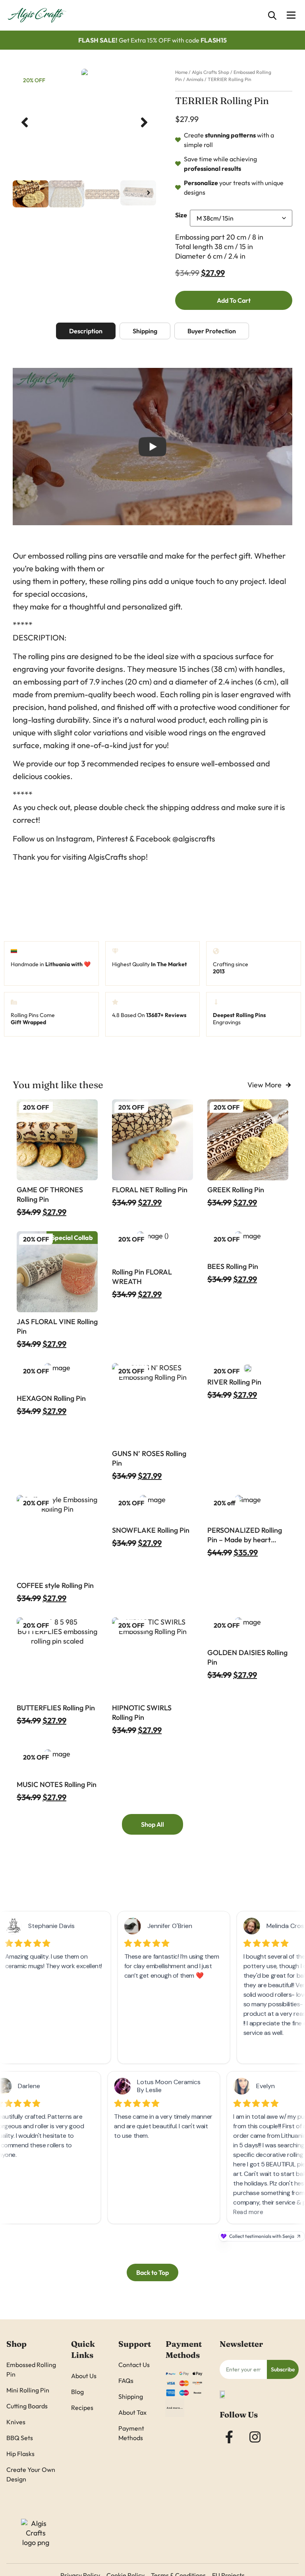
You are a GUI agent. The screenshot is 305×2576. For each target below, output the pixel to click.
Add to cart (234, 300)
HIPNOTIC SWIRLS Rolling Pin (142, 1712)
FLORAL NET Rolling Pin (150, 1190)
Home (181, 72)
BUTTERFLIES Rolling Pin (56, 1708)
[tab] (86, 331)
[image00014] (84, 73)
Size (181, 215)
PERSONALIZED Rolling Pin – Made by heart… (245, 1535)
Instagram (74, 838)
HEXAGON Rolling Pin (51, 1398)
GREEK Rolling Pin (236, 1190)
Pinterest (112, 838)
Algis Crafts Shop (210, 72)
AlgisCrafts (107, 857)
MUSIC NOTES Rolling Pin (57, 1784)
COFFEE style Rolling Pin (55, 1585)
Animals (195, 79)
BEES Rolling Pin (233, 1266)
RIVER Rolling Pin (234, 1382)
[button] (25, 122)
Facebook (153, 838)
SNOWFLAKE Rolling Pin (151, 1530)
